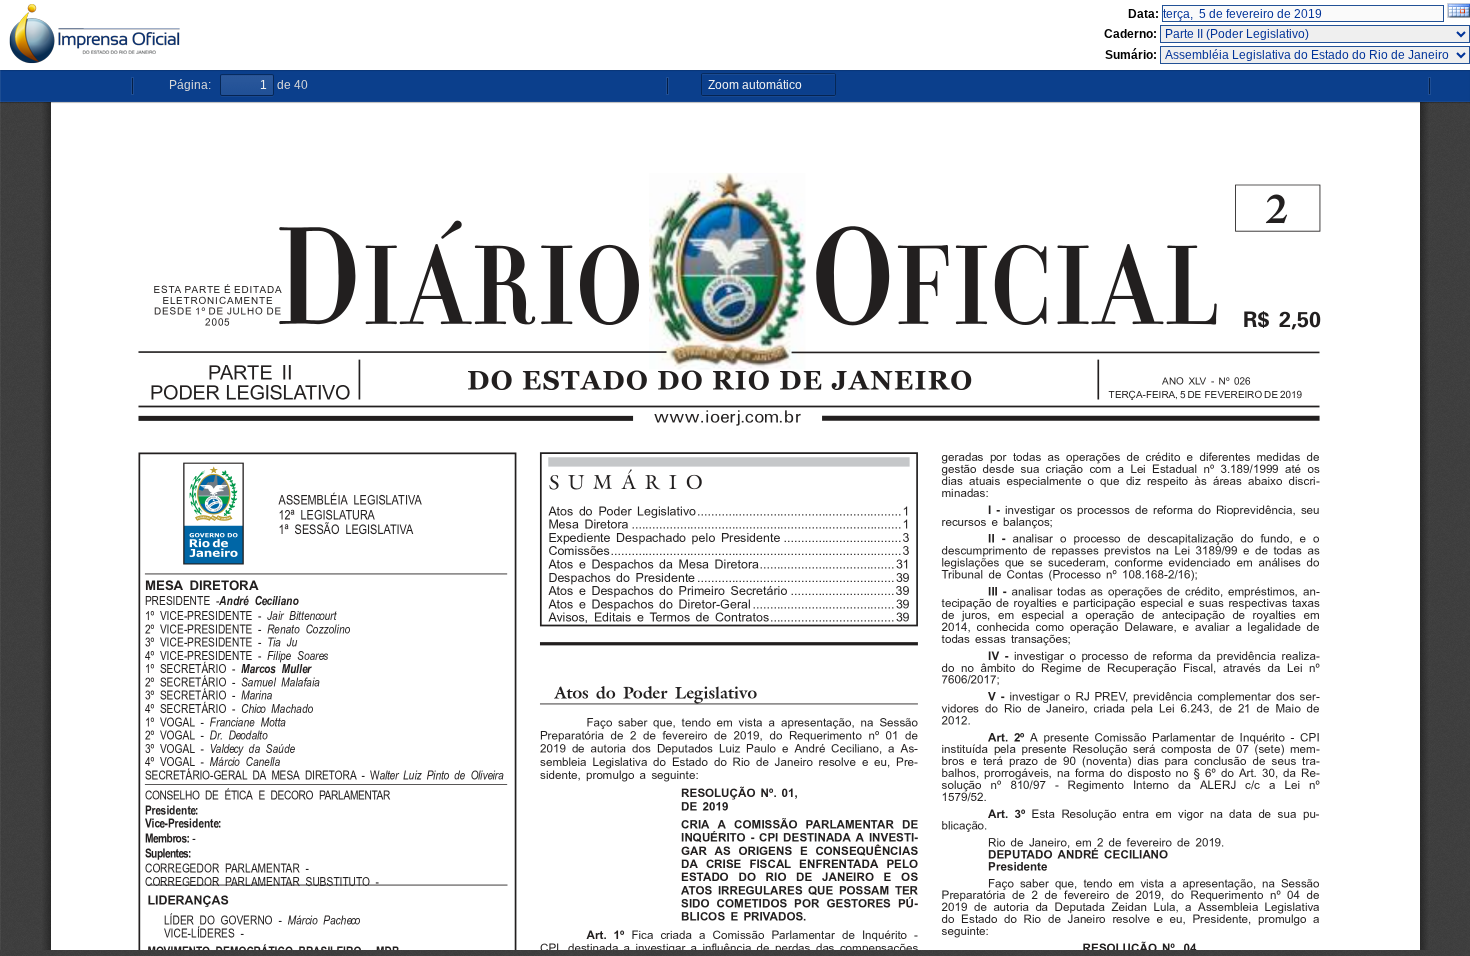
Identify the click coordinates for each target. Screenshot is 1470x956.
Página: (190, 85)
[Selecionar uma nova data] (1458, 14)
